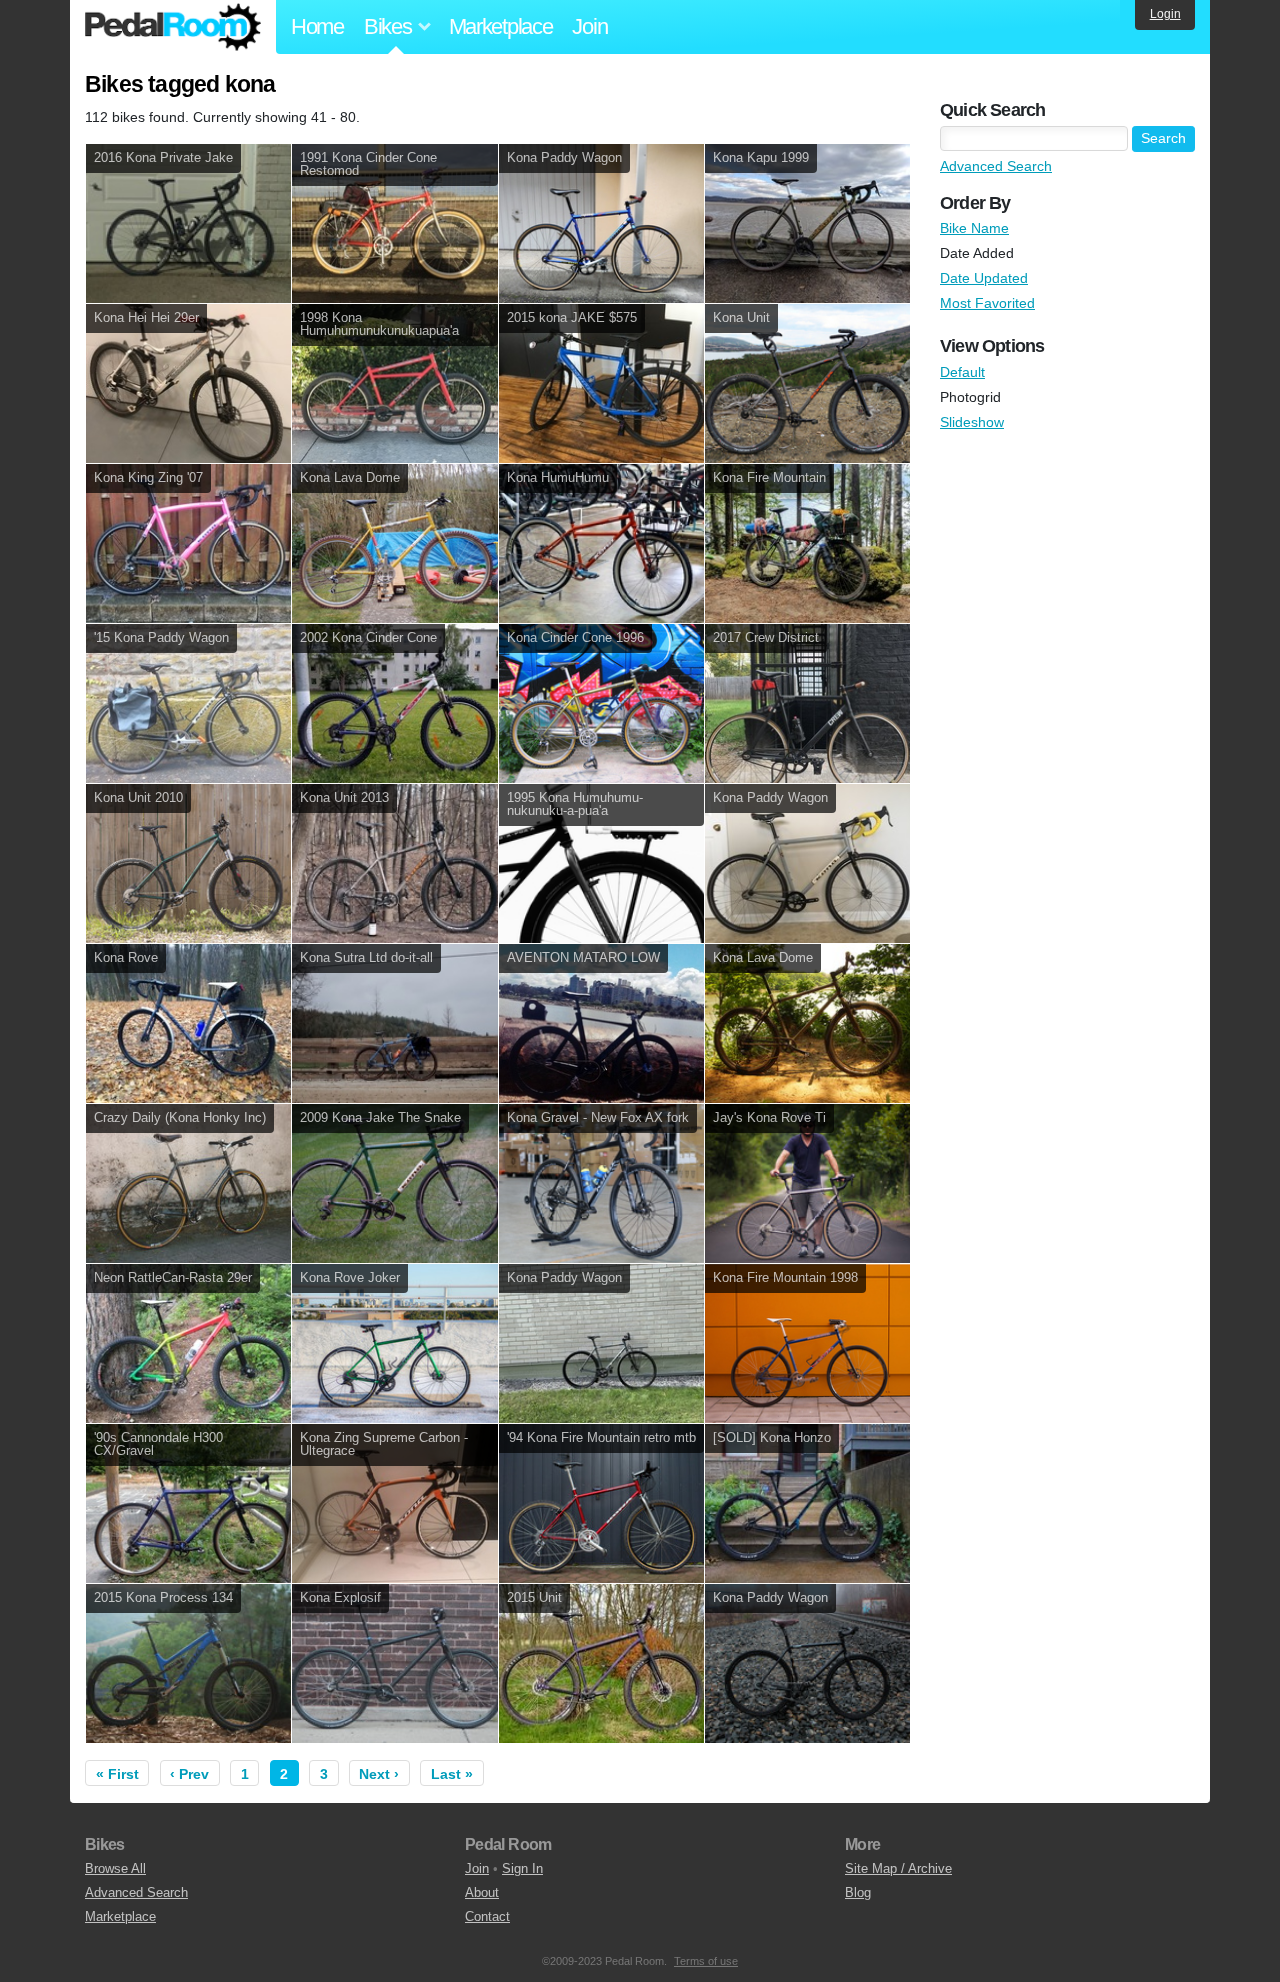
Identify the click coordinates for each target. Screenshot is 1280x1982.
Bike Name (974, 228)
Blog (858, 1892)
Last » (452, 1774)
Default (962, 372)
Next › (379, 1774)
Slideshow (972, 422)
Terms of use (706, 1961)
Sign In (522, 1868)
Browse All (115, 1868)
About (482, 1892)
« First (117, 1774)
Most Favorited (987, 303)
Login (1165, 14)
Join (589, 26)
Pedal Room (173, 27)
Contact (487, 1916)
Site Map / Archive (898, 1868)
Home (317, 26)
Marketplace (501, 26)
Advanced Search (996, 166)
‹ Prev (189, 1774)
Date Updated (984, 278)
